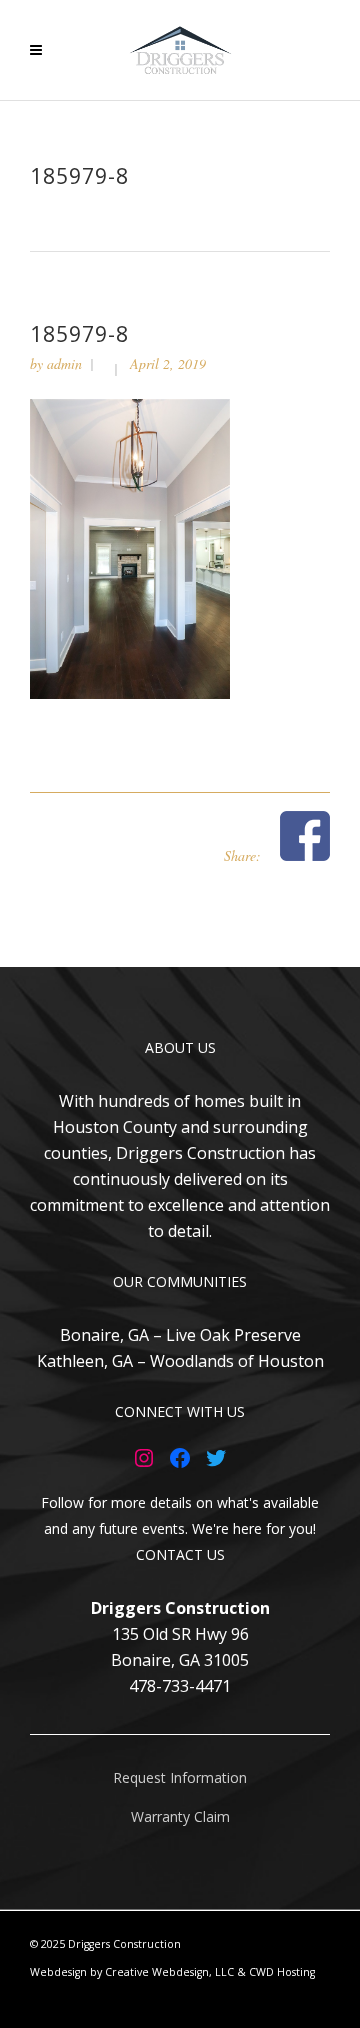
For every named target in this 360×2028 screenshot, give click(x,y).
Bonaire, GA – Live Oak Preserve (180, 1335)
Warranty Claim (180, 1816)
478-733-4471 (180, 1686)
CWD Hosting (282, 1972)
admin (64, 363)
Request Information (180, 1777)
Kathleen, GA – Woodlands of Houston (180, 1361)
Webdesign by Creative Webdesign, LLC (132, 1972)
